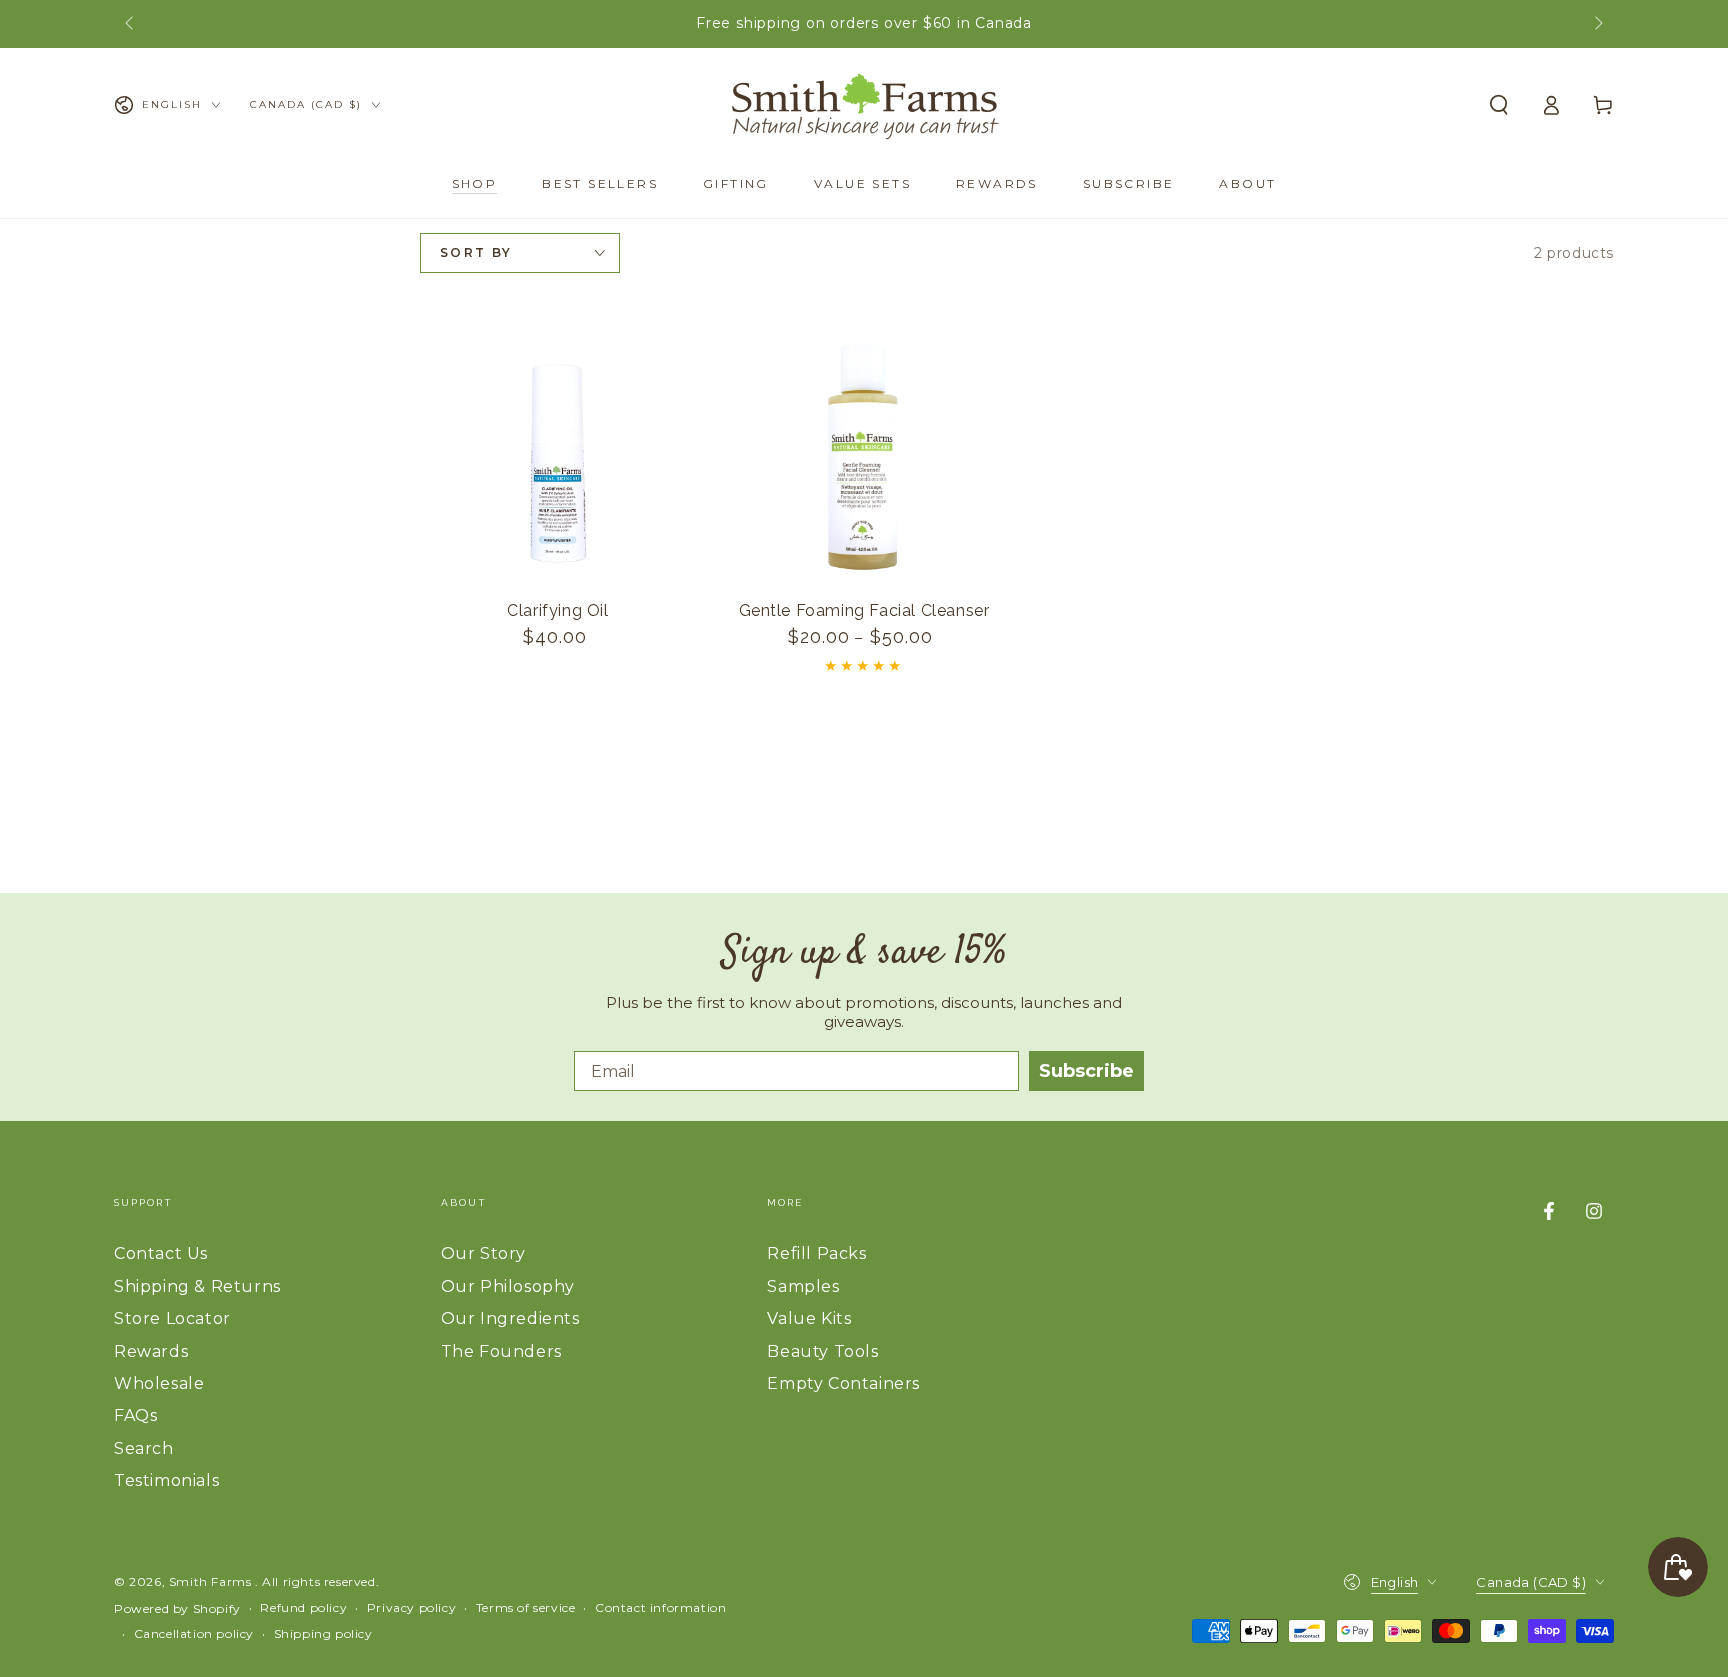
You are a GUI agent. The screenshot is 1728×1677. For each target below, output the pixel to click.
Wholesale (159, 1383)
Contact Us (161, 1253)
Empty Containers (843, 1383)
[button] (1499, 105)
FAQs (135, 1415)
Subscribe (1086, 1071)
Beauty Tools (822, 1351)
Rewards (151, 1351)
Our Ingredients (510, 1318)
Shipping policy (323, 1633)
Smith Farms (212, 1581)
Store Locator (172, 1318)
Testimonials (166, 1480)
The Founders (501, 1351)
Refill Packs (816, 1253)
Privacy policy (411, 1607)
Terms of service (526, 1607)
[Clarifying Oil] (558, 456)
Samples (803, 1286)
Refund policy (303, 1607)
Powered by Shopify (177, 1608)
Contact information (660, 1607)
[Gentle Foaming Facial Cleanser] (864, 456)
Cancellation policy (194, 1633)
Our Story (483, 1253)
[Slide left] (131, 24)
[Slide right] (1597, 24)
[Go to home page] (864, 105)
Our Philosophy (508, 1286)
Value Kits (809, 1318)
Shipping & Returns (197, 1286)
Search (144, 1448)
